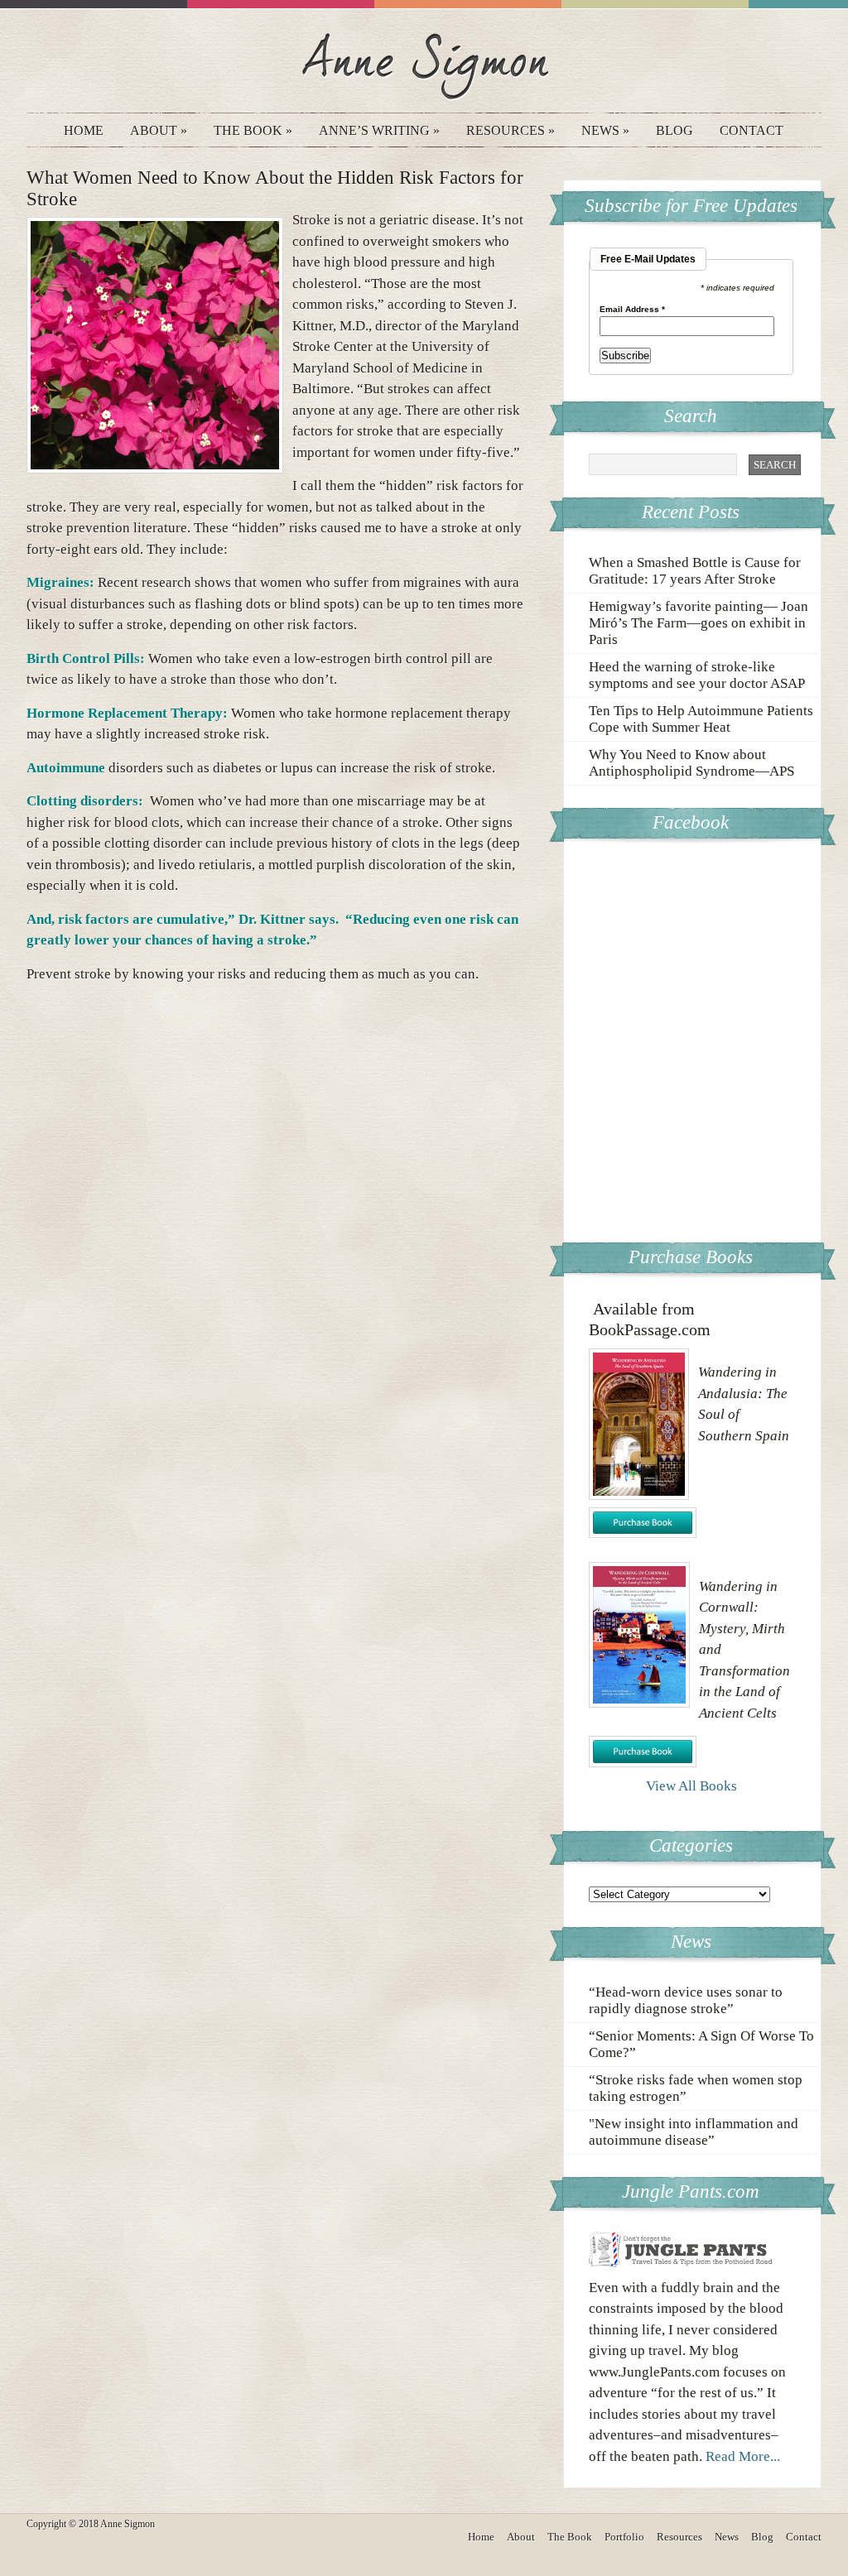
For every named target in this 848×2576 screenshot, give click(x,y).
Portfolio (624, 2537)
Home (84, 130)
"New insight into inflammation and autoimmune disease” (694, 2132)
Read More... (743, 2456)
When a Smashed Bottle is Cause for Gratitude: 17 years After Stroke (695, 571)
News (605, 130)
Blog (675, 130)
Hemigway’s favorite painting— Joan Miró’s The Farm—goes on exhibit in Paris (699, 623)
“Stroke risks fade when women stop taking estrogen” (696, 2088)
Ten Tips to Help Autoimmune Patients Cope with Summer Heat (701, 719)
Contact (752, 130)
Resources (511, 130)
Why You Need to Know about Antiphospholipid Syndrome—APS (691, 763)
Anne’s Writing (379, 130)
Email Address (632, 310)
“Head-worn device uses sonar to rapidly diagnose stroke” (686, 2000)
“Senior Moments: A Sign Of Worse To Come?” (701, 2044)
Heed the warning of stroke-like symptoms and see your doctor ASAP (697, 675)
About (159, 130)
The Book (253, 130)
